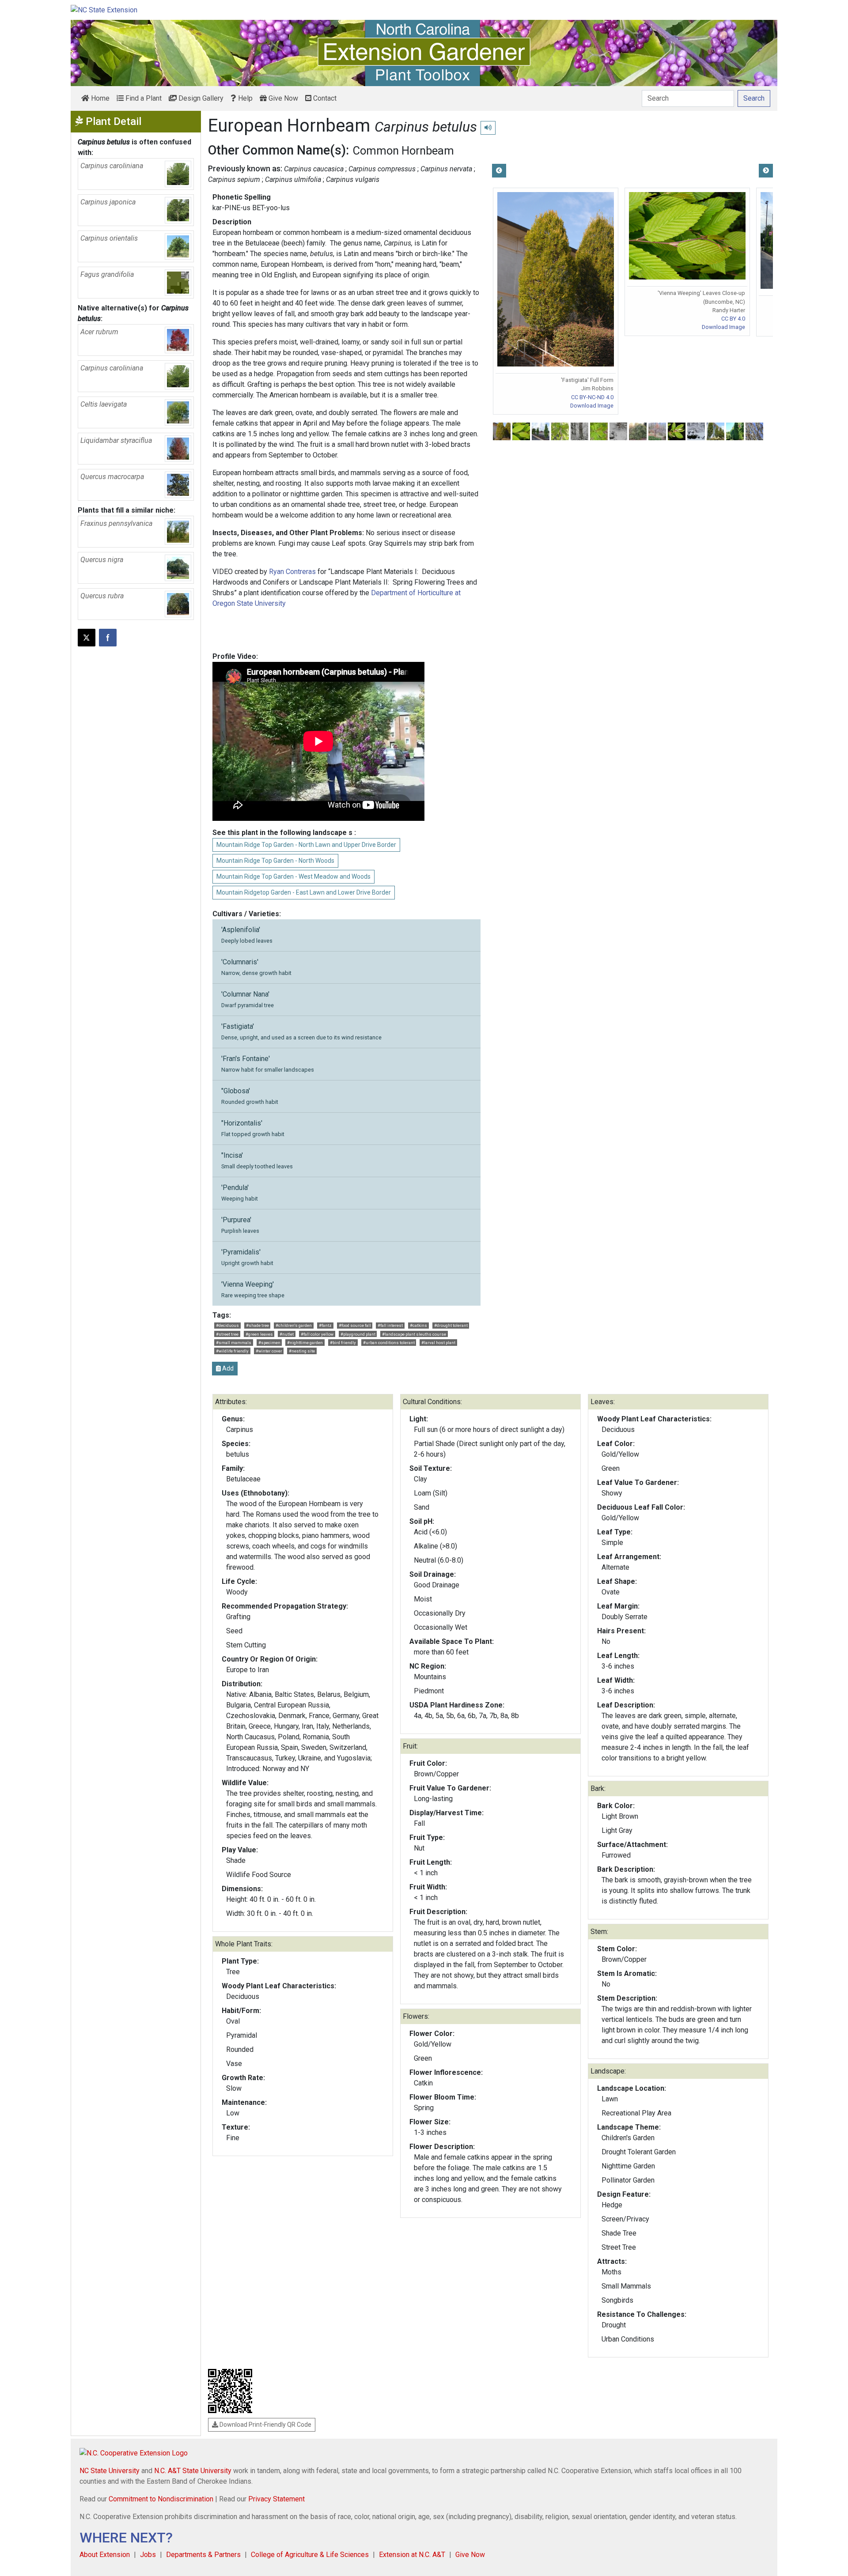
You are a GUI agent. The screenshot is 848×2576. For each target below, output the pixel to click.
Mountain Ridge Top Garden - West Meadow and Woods (293, 876)
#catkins (418, 1325)
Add (227, 1368)
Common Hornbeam (403, 151)
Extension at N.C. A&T (412, 2555)
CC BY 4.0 (733, 319)
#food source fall (355, 1325)
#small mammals (234, 1343)
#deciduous (227, 1325)
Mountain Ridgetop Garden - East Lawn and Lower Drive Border (304, 892)
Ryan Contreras (292, 572)
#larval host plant (438, 1343)
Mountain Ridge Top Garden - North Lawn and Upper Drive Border (306, 845)
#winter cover (269, 1351)
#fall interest (390, 1325)
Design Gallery (200, 98)
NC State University (110, 2471)
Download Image (592, 406)
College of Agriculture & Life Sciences (310, 2555)
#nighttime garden (305, 1343)
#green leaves (259, 1334)
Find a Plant (143, 98)
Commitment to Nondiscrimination (161, 2499)
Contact (324, 98)
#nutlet (287, 1334)
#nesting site (302, 1351)
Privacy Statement (276, 2499)
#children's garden (294, 1325)
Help (244, 98)
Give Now (282, 98)
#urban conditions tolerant (389, 1343)
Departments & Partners (203, 2555)
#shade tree (257, 1325)
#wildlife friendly (232, 1351)
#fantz (325, 1325)
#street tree (227, 1334)
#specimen (269, 1343)
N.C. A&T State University (193, 2471)
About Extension (105, 2555)
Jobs (148, 2555)
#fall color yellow (317, 1334)
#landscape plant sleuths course (414, 1334)
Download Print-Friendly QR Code (265, 2425)
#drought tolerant (451, 1325)
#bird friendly (343, 1343)
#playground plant (358, 1334)
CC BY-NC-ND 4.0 (592, 397)
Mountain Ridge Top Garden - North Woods (275, 861)
